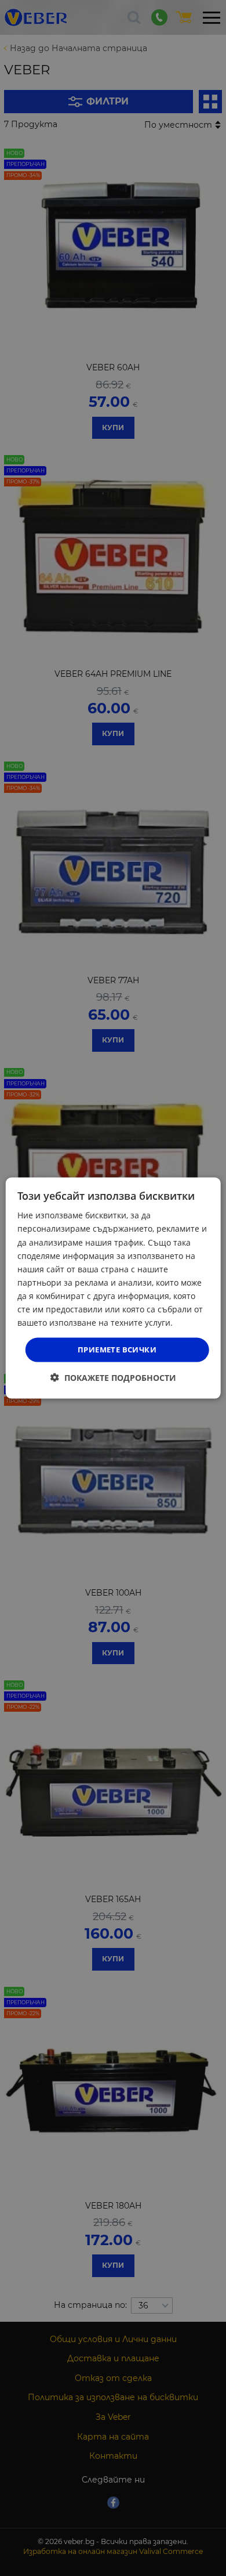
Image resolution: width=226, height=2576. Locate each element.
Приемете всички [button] (117, 1350)
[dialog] (113, 1288)
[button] (113, 1377)
